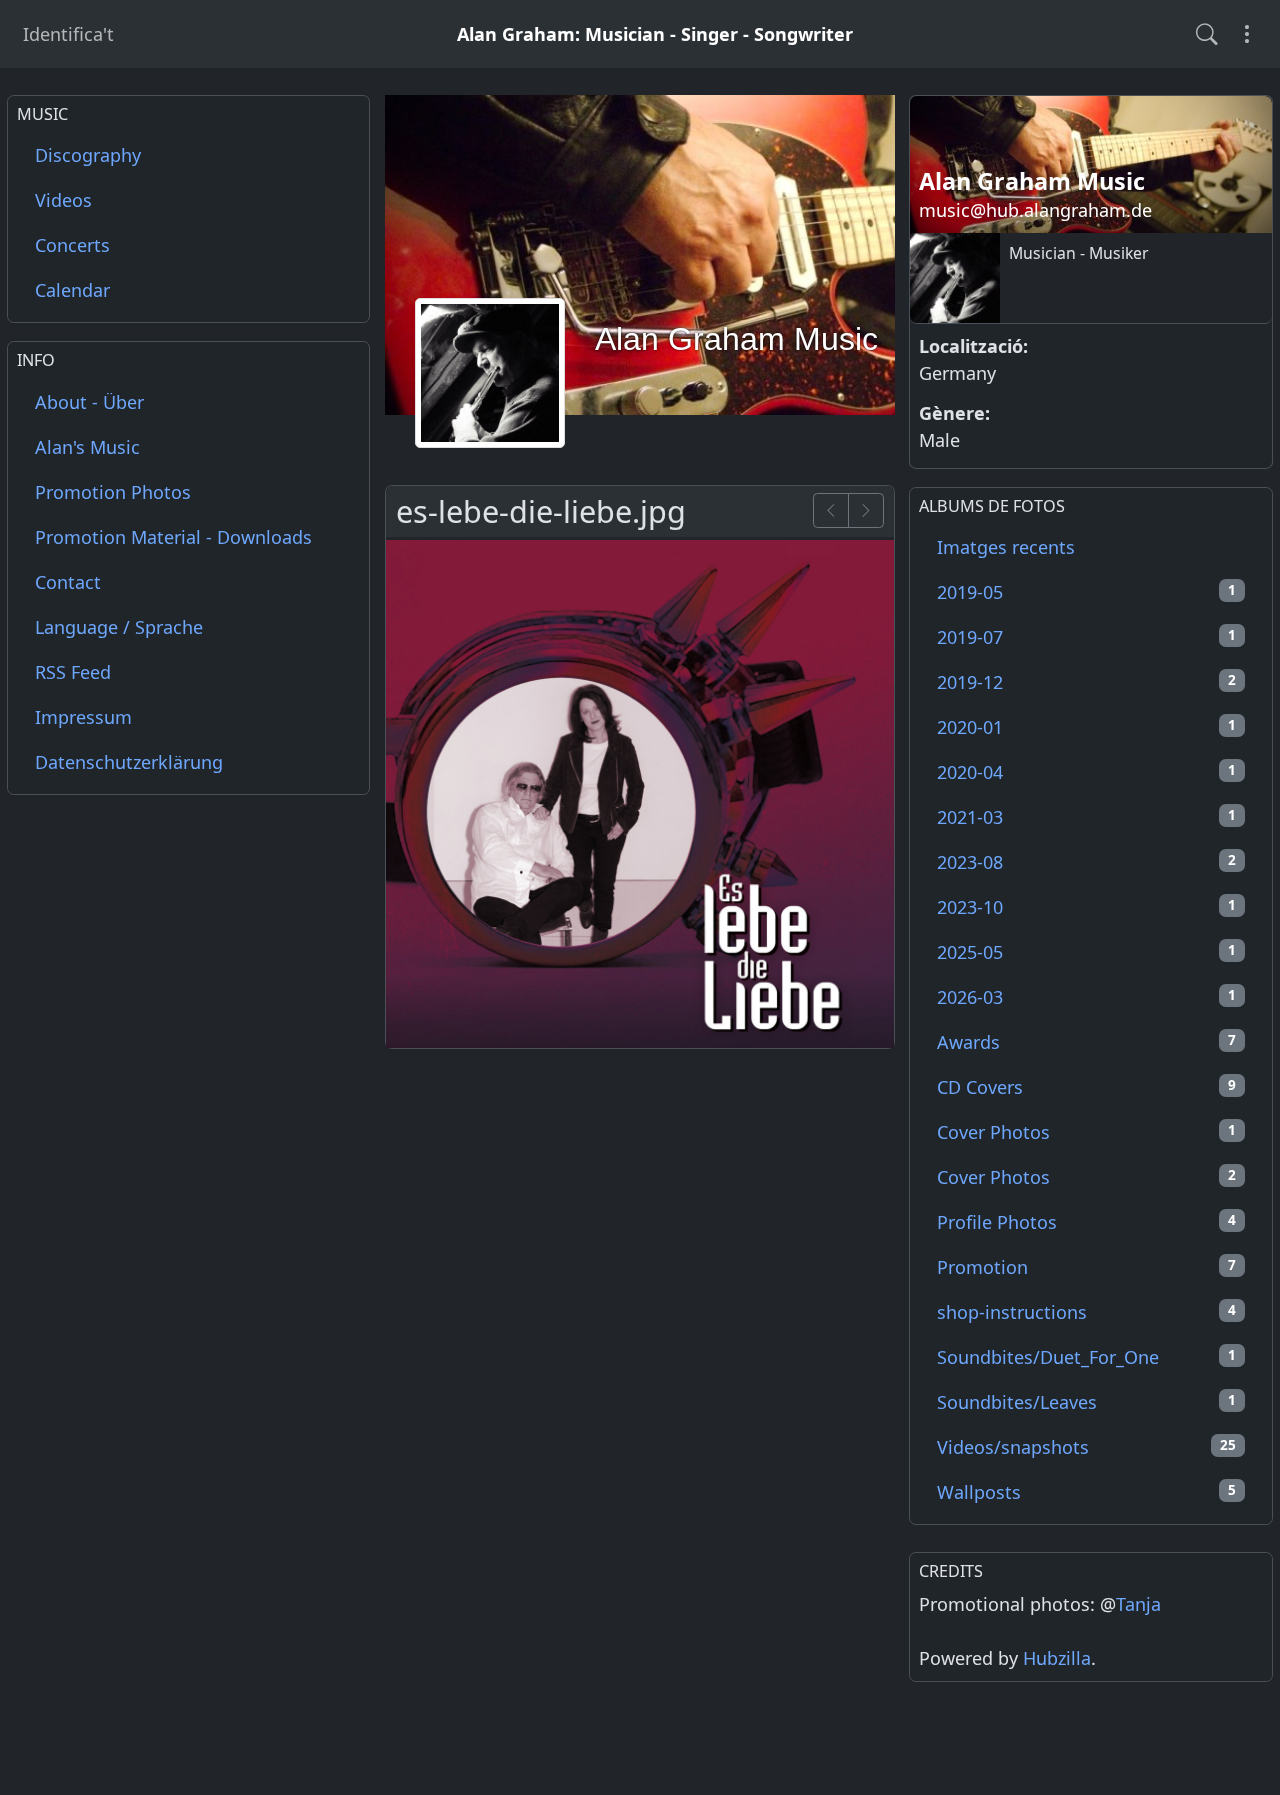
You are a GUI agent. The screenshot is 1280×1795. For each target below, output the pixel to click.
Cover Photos (1086, 1132)
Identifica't (68, 34)
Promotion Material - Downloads (173, 537)
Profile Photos (1086, 1222)
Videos (63, 201)
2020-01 (1086, 727)
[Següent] (866, 510)
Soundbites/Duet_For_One (1086, 1357)
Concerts (72, 246)
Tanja (1138, 1604)
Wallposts (1086, 1492)
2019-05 (1086, 592)
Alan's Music (87, 447)
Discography (88, 156)
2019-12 (1086, 682)
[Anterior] (831, 510)
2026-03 (1086, 997)
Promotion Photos (113, 492)
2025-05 (1086, 952)
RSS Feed (73, 672)
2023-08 (1086, 862)
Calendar (72, 291)
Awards (1086, 1042)
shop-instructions (1086, 1312)
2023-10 (1086, 907)
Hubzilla (1057, 1658)
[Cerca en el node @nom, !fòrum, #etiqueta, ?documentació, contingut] (1207, 34)
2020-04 (1086, 772)
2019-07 (1086, 637)
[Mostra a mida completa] (640, 791)
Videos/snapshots (1086, 1447)
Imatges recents (1006, 547)
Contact (68, 582)
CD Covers (1086, 1087)
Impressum (83, 717)
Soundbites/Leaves (1086, 1402)
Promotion (1086, 1267)
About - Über (89, 402)
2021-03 (1086, 817)
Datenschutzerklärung (129, 762)
